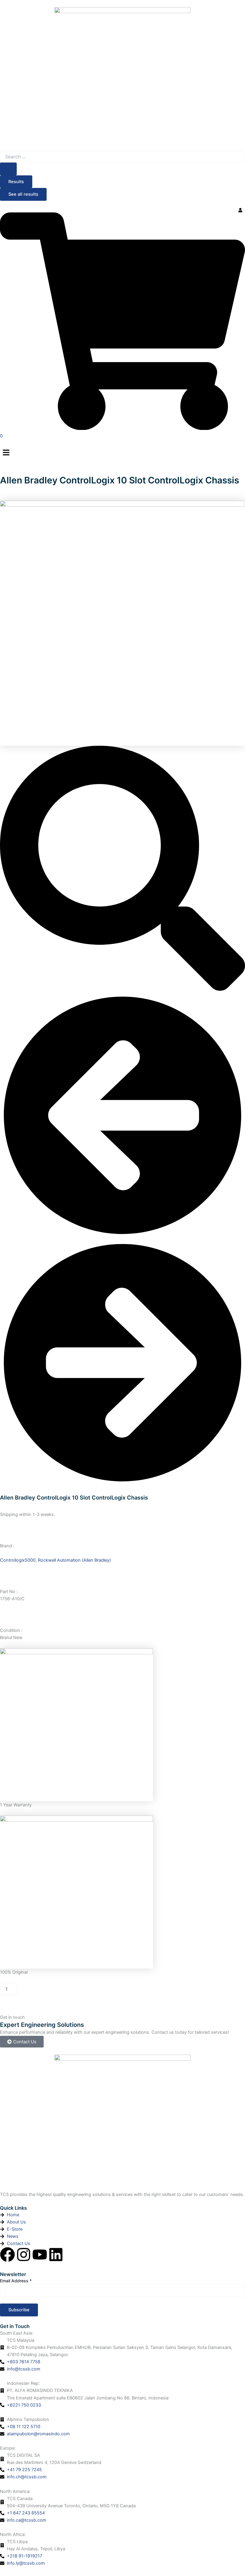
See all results (23, 194)
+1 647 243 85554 (26, 2513)
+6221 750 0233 (24, 2405)
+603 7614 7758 (24, 2362)
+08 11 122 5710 (24, 2427)
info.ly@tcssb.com (26, 2563)
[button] (122, 453)
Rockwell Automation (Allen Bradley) (74, 1560)
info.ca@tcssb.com (27, 2520)
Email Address (16, 2281)
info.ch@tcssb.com (27, 2477)
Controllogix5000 (18, 1560)
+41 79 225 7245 (24, 2470)
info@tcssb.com (24, 2369)
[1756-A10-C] (122, 623)
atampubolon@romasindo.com (38, 2434)
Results (16, 182)
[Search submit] (8, 169)
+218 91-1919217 (24, 2556)
